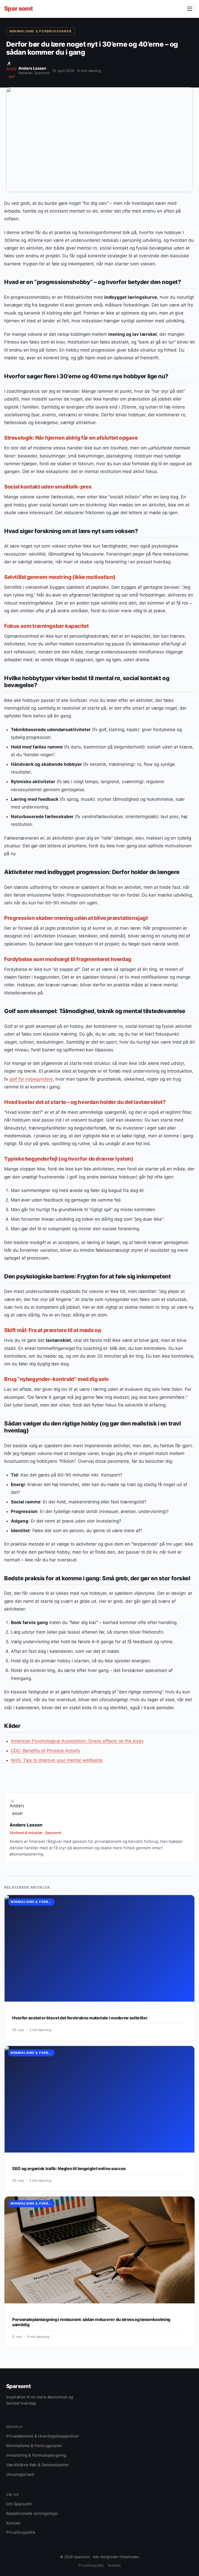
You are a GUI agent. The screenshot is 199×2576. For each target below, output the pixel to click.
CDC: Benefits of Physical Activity (46, 1751)
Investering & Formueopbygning (36, 2455)
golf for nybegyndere (31, 1079)
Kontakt (13, 2523)
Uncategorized (20, 2474)
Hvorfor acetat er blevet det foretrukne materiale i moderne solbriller (80, 2018)
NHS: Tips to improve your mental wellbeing (57, 1760)
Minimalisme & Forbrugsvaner (41, 31)
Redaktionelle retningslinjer (32, 2513)
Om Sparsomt (19, 2504)
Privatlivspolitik (21, 2532)
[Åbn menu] (190, 9)
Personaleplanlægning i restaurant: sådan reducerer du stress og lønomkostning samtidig (91, 2322)
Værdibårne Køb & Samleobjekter (38, 2465)
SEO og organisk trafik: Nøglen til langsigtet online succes (69, 2169)
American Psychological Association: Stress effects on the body (77, 1741)
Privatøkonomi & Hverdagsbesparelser (43, 2436)
